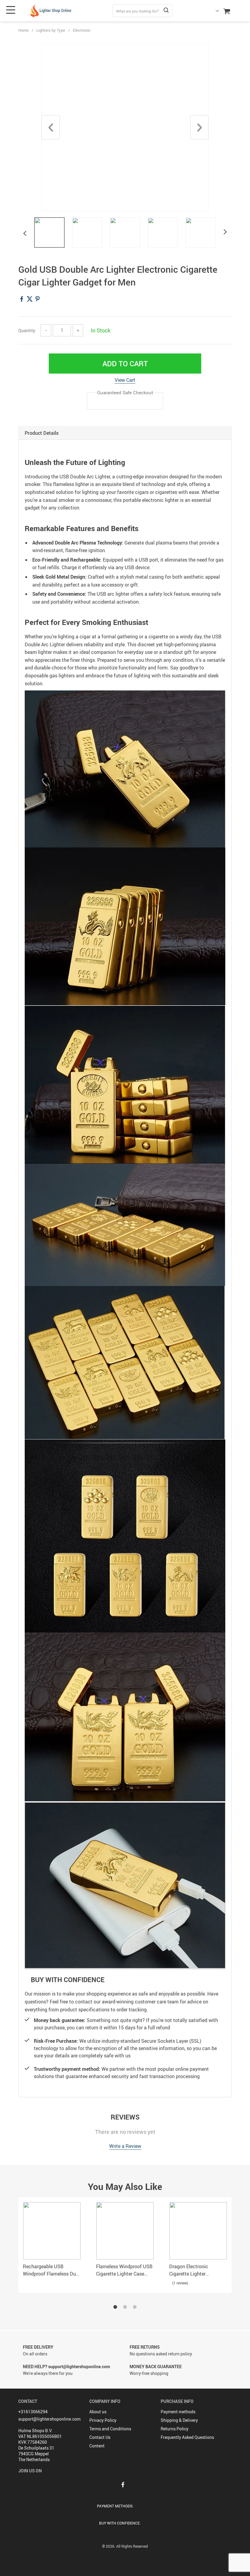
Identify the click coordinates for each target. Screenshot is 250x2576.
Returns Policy (175, 2429)
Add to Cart (125, 364)
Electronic (82, 30)
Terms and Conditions (110, 2429)
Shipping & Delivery (179, 2420)
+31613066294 (33, 2412)
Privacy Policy (103, 2420)
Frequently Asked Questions (187, 2437)
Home (23, 30)
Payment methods (178, 2412)
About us (98, 2412)
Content (97, 2446)
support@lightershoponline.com (49, 2419)
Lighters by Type (51, 30)
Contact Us (100, 2437)
